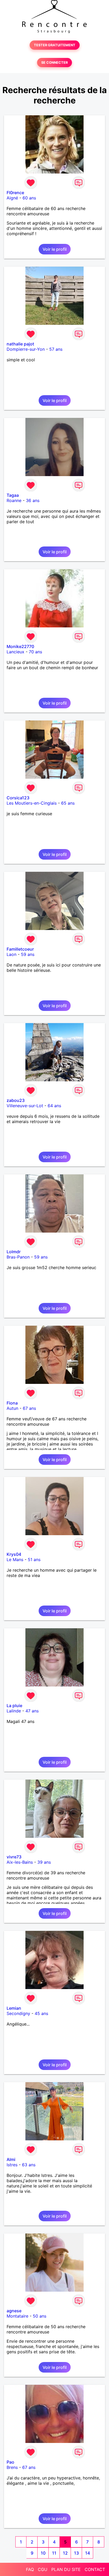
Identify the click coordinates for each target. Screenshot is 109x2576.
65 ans (68, 803)
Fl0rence (15, 193)
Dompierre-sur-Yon (26, 349)
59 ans (28, 954)
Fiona (12, 1403)
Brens (12, 2467)
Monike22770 (20, 646)
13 (76, 2553)
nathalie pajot (20, 344)
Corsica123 (18, 798)
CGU (43, 2569)
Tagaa (13, 495)
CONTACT (95, 2569)
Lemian (14, 2008)
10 (43, 2553)
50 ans (40, 2316)
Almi (11, 2159)
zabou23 (16, 1100)
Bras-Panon (18, 1257)
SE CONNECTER (54, 63)
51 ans (34, 1560)
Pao (10, 2462)
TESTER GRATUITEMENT (55, 45)
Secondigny (18, 2013)
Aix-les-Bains (20, 1862)
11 (54, 2553)
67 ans (29, 1408)
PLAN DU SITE (66, 2569)
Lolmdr (14, 1252)
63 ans (29, 2165)
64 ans (54, 1106)
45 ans (41, 2013)
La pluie (14, 1706)
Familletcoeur (20, 949)
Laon (12, 954)
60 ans (29, 198)
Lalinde (14, 1711)
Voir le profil (55, 249)
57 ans (56, 349)
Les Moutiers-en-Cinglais (32, 803)
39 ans (44, 1862)
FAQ (30, 2569)
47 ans (32, 1711)
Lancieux (15, 652)
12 (65, 2553)
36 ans (33, 500)
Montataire (17, 2316)
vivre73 (14, 1857)
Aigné (12, 198)
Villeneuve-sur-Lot (25, 1106)
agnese (14, 2311)
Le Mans (15, 1560)
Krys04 (14, 1554)
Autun (12, 1408)
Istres (12, 2165)
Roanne (14, 500)
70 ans (35, 652)
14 (88, 2553)
